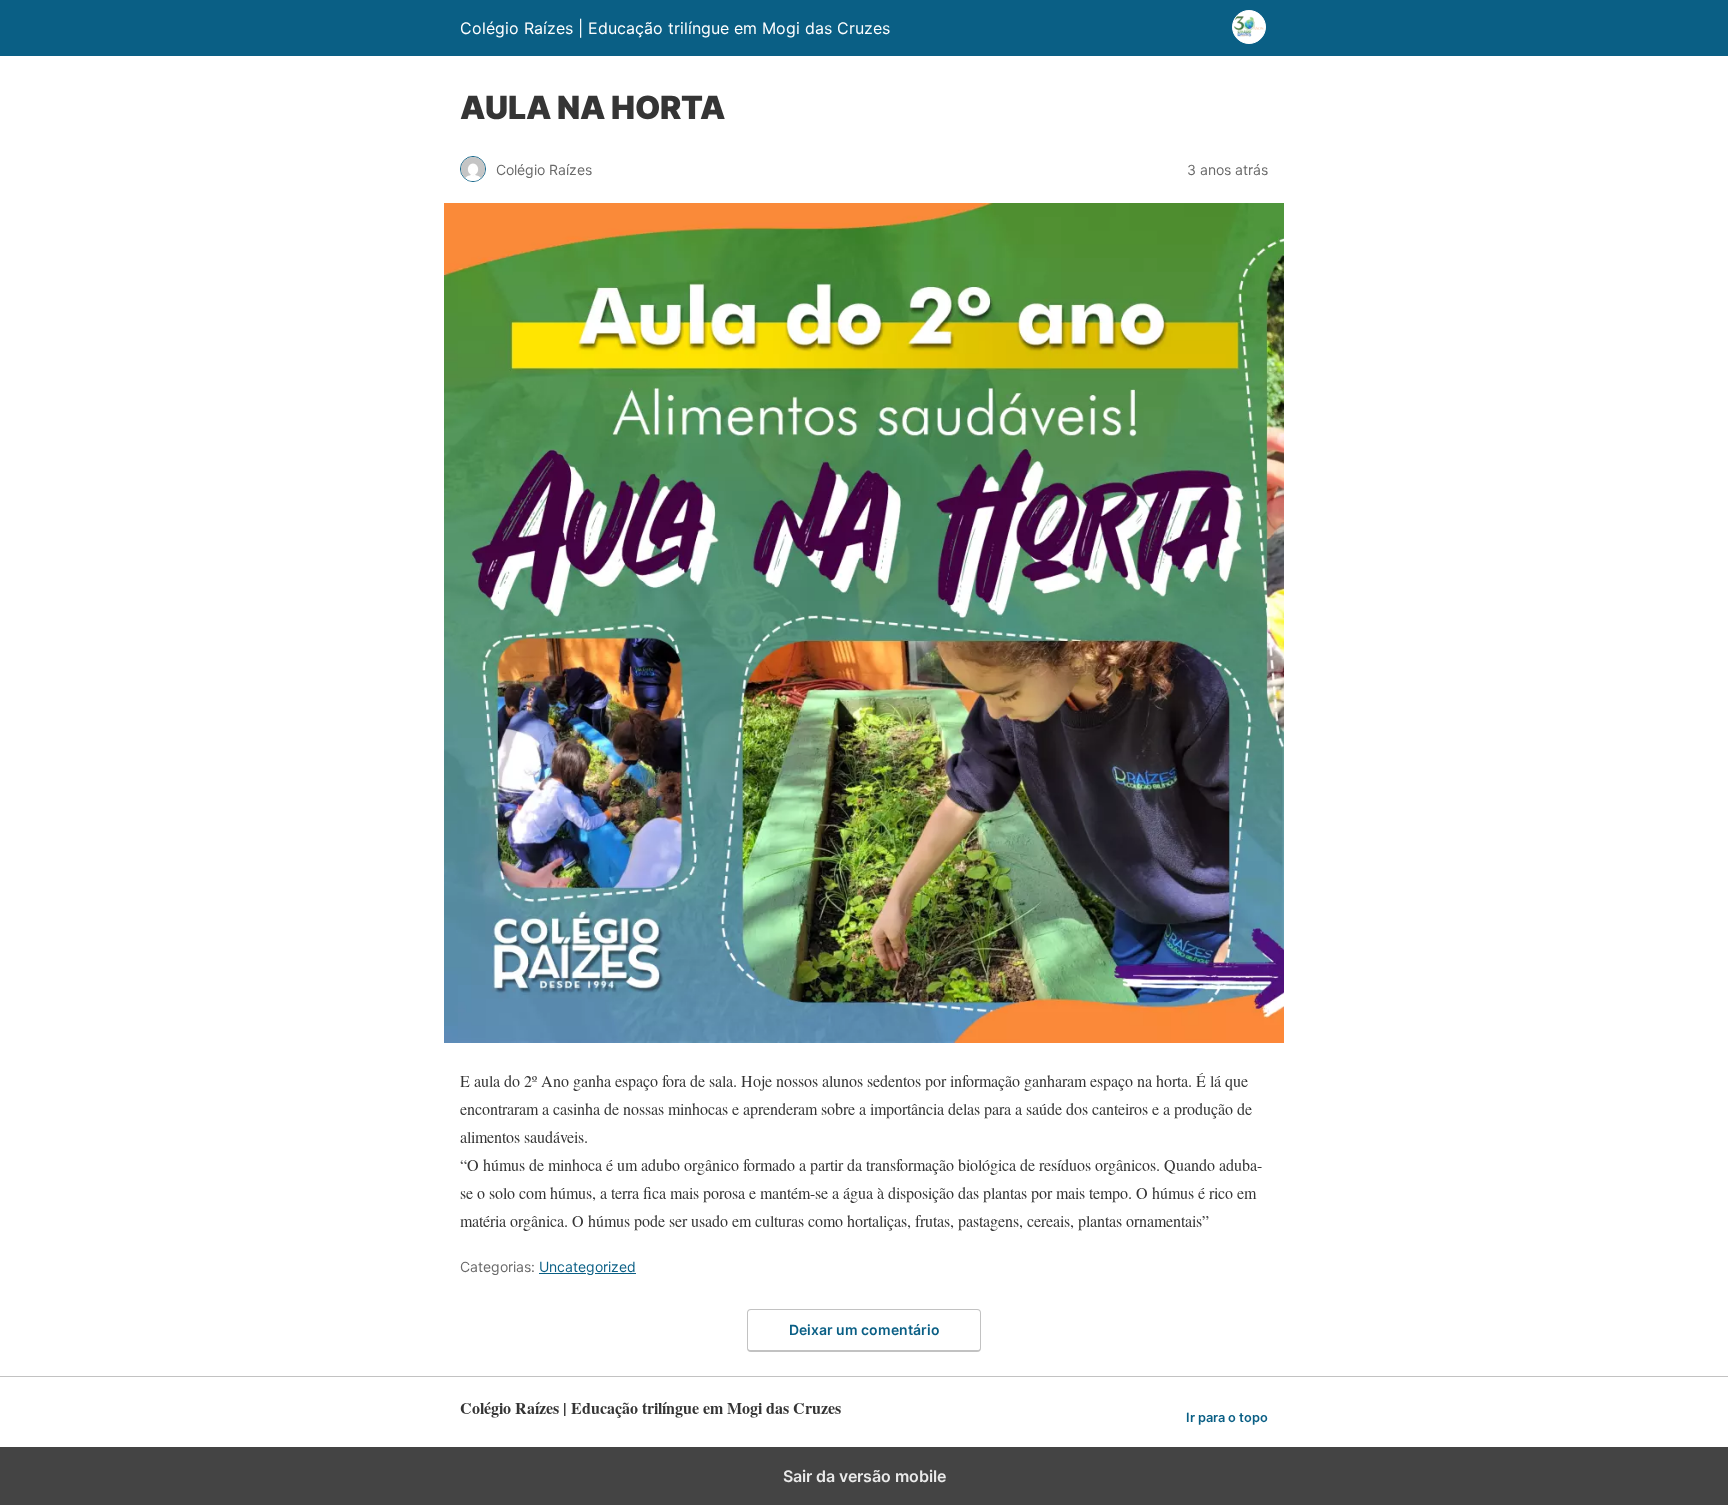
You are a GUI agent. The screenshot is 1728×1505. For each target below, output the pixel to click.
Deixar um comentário (864, 1329)
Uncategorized (587, 1266)
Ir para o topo (1227, 1417)
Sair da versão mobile (864, 1476)
